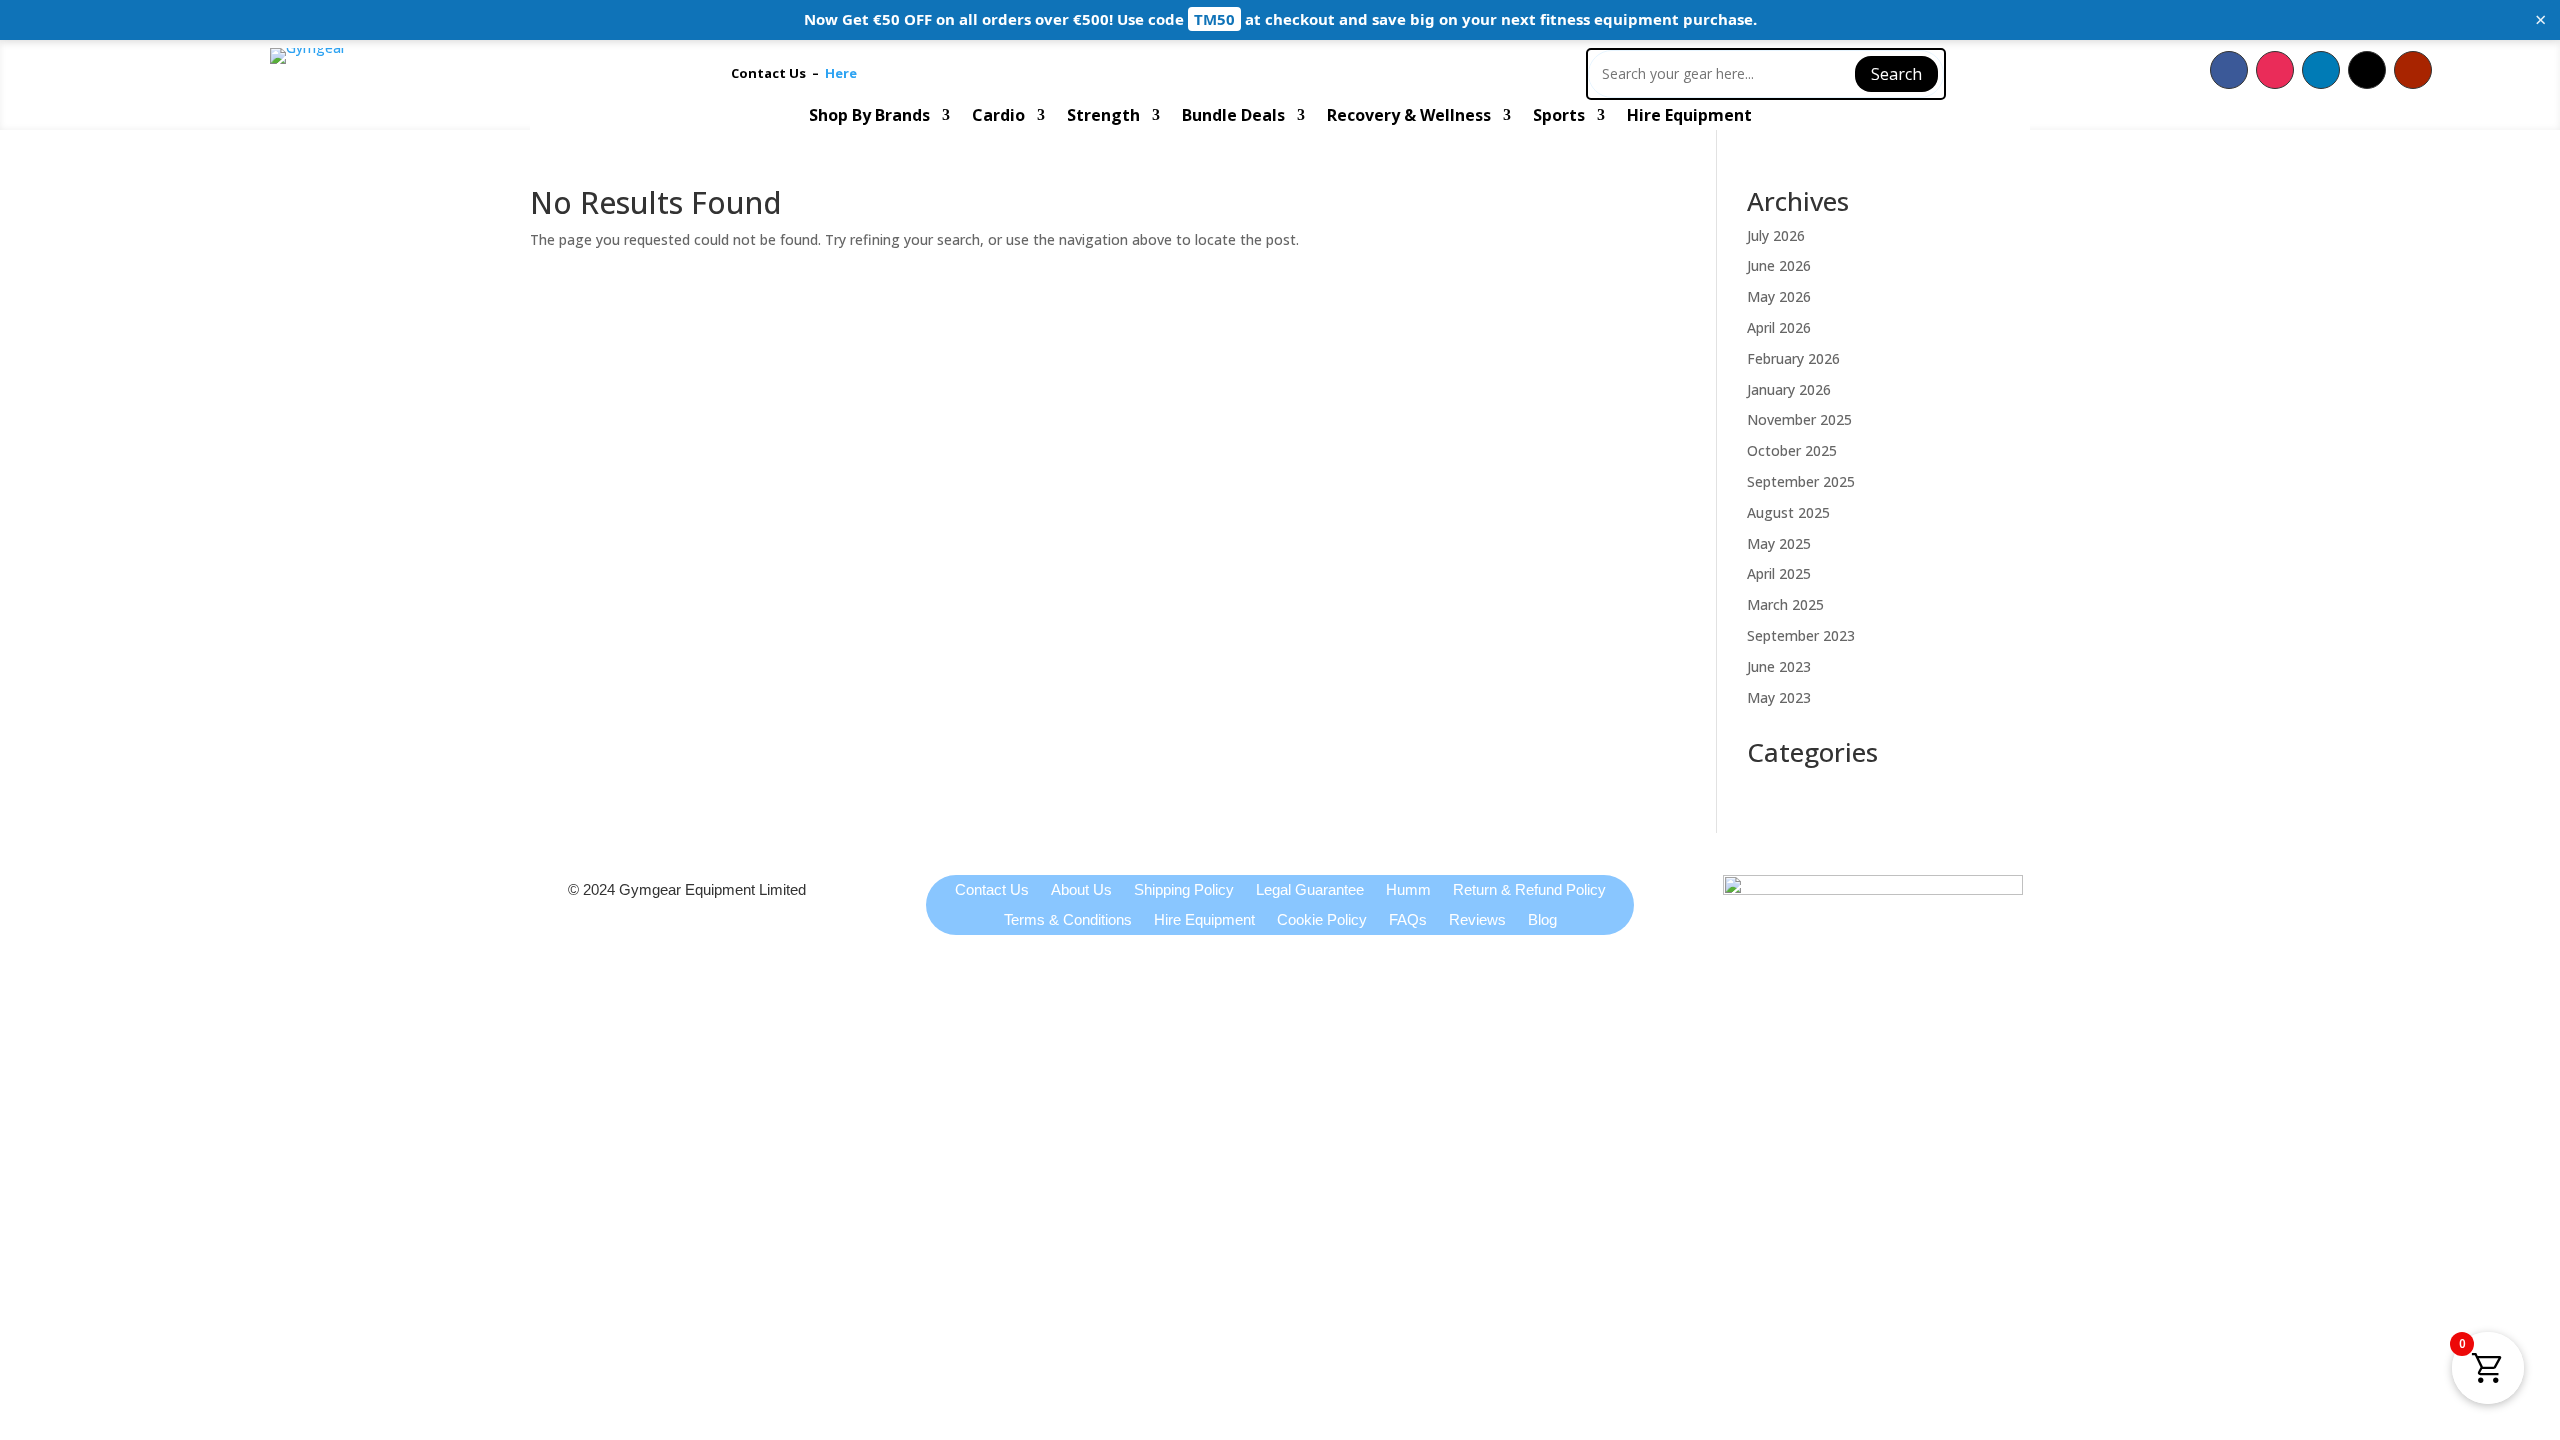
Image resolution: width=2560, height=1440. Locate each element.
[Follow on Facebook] (2229, 70)
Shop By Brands (869, 117)
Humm (1408, 890)
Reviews (1477, 920)
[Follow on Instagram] (2275, 70)
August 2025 (1788, 512)
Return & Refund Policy (1529, 890)
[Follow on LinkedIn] (2321, 70)
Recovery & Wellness (1409, 117)
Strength (1103, 117)
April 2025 (1779, 573)
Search (1896, 74)
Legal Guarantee (1310, 890)
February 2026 (1793, 358)
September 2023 (1801, 635)
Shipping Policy (1184, 890)
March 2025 (1785, 604)
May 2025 (1779, 543)
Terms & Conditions (1068, 920)
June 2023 (1779, 666)
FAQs (1408, 920)
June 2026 (1779, 265)
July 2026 (1776, 235)
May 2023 (1779, 697)
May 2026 (1779, 296)
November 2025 (1799, 419)
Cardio (998, 117)
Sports (1559, 117)
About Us (1081, 890)
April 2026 (1779, 327)
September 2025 (1801, 481)
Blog (1542, 920)
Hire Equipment (1689, 117)
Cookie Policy (1322, 920)
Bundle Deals (1233, 117)
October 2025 (1792, 450)
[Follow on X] (2367, 70)
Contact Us (771, 73)
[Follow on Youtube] (2413, 70)
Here (841, 73)
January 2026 (1789, 389)
